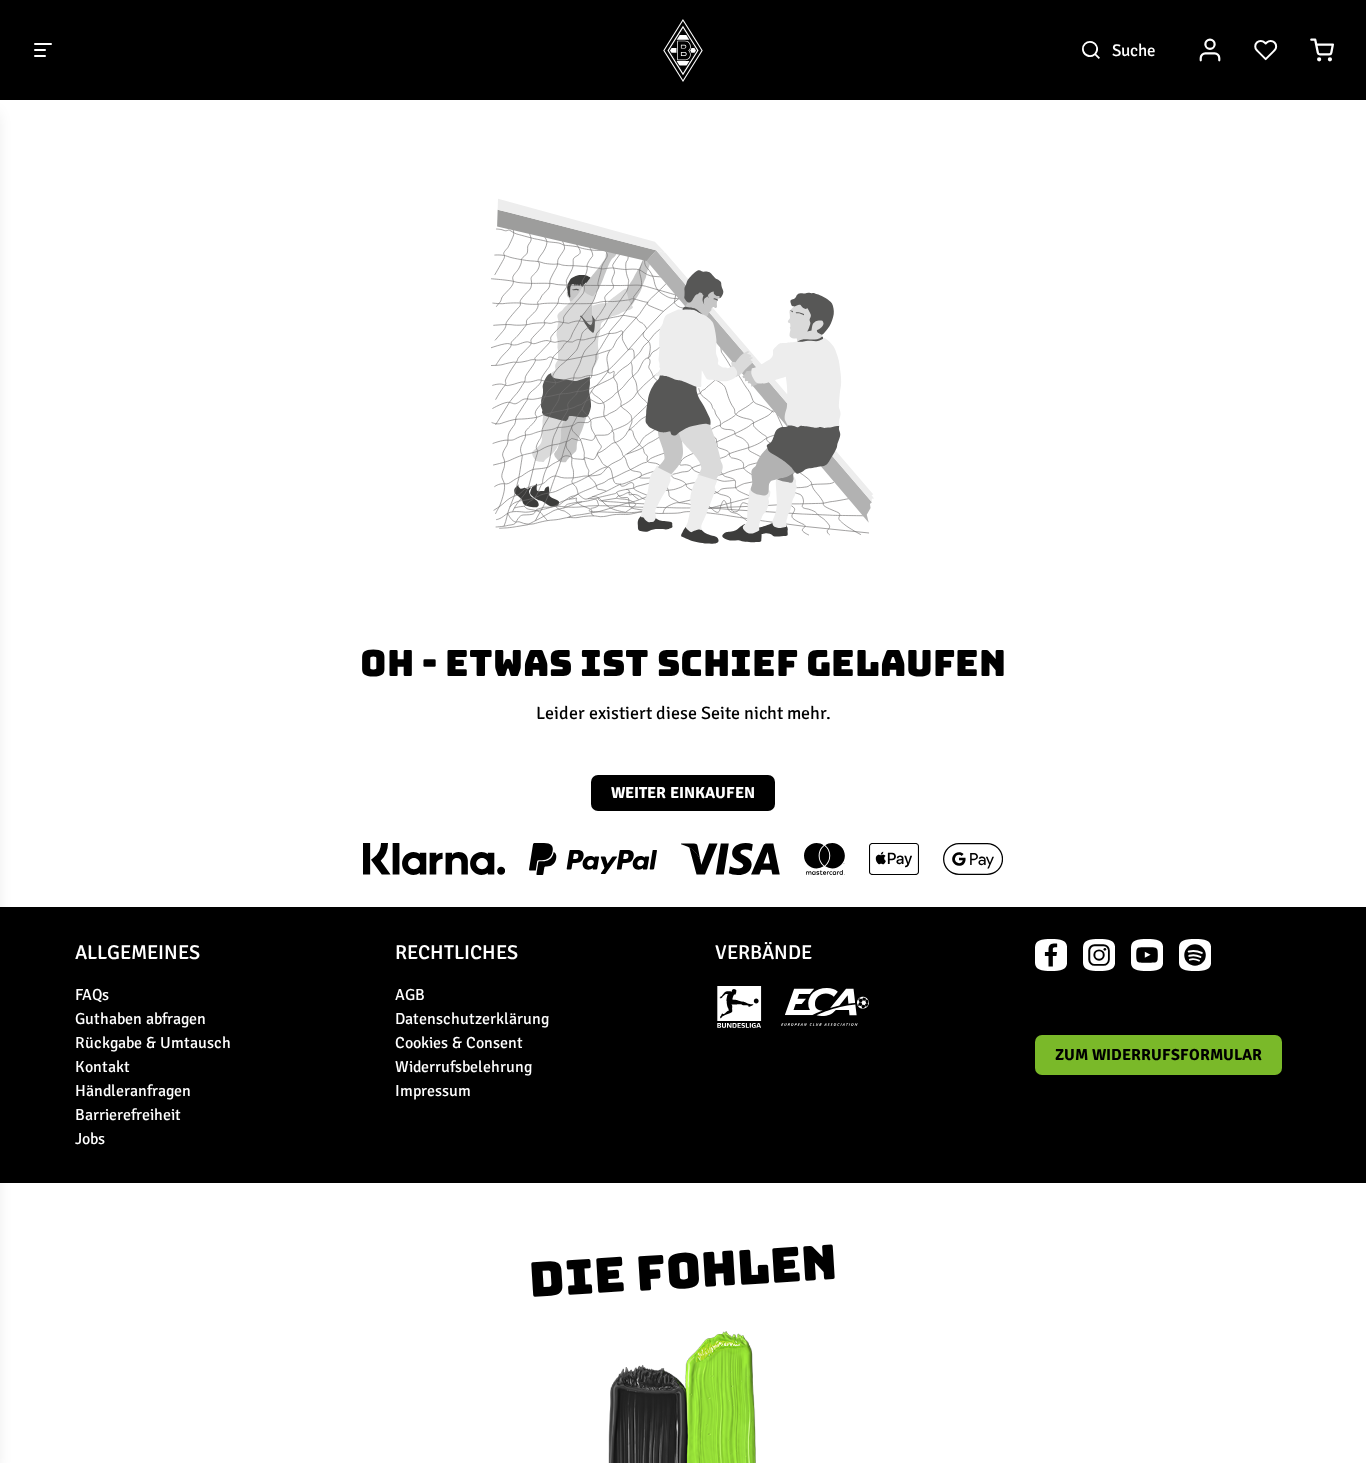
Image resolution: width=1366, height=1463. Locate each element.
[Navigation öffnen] (44, 50)
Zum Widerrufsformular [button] (1158, 1055)
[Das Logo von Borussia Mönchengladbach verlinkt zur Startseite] (683, 50)
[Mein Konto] (1210, 50)
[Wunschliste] (1266, 50)
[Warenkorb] (1322, 50)
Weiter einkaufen (683, 793)
